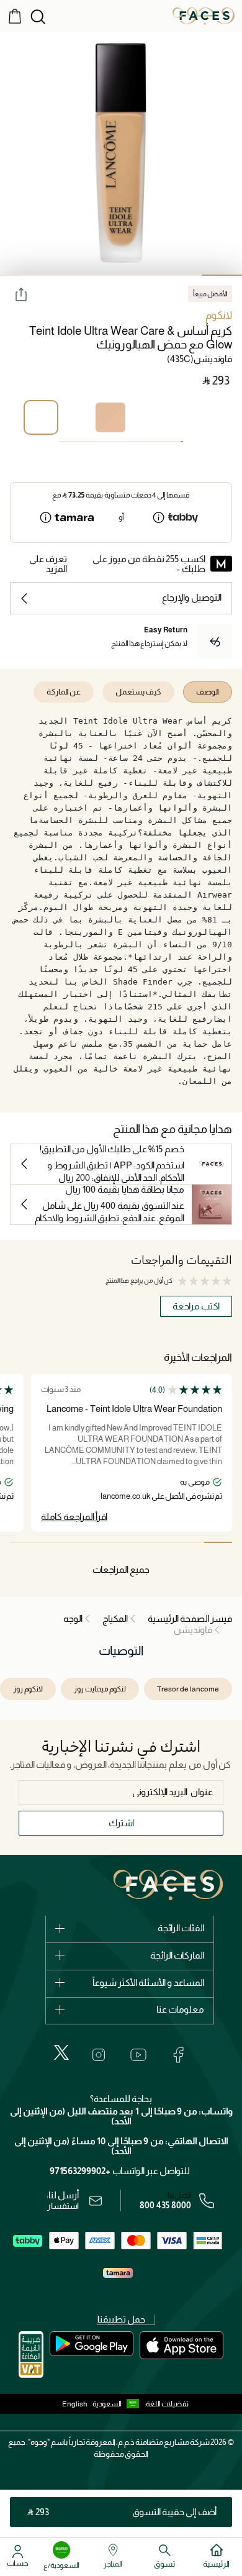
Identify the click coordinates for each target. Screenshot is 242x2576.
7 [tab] (166, 442)
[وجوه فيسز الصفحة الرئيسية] (204, 16)
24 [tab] (122, 442)
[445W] (215, 417)
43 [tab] (73, 442)
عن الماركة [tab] (64, 692)
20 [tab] (133, 442)
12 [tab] (153, 442)
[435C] (41, 417)
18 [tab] (138, 442)
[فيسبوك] (178, 2055)
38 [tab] (86, 442)
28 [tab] (112, 442)
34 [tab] (96, 442)
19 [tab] (135, 442)
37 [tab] (89, 442)
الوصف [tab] (208, 692)
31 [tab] (104, 442)
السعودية (107, 2404)
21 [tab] (130, 442)
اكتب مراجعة (196, 1306)
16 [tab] (143, 442)
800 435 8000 (165, 2205)
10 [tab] (158, 442)
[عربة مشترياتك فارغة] (15, 16)
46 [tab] (65, 442)
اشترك (121, 1823)
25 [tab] (120, 442)
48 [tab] (60, 442)
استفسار (63, 2206)
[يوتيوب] (138, 2055)
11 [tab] (156, 442)
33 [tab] (99, 442)
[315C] (145, 417)
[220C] (180, 417)
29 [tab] (109, 442)
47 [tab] (63, 442)
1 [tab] (222, 275)
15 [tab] (146, 442)
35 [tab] (94, 442)
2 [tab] (181, 275)
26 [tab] (117, 442)
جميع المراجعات (121, 1569)
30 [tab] (107, 442)
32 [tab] (102, 442)
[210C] (110, 417)
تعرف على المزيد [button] (48, 564)
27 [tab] (115, 442)
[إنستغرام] (99, 2055)
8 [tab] (164, 442)
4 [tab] (101, 275)
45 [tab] (68, 442)
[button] (119, 2404)
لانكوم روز (28, 1689)
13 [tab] (151, 442)
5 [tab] (60, 275)
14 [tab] (148, 442)
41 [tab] (78, 442)
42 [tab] (76, 442)
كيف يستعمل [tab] (138, 692)
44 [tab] (71, 442)
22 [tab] (127, 442)
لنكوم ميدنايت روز (100, 1689)
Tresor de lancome (188, 1689)
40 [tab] (81, 442)
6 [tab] (20, 275)
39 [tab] (84, 442)
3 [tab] (141, 275)
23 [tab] (125, 442)
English (75, 2404)
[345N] (76, 417)
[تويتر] (61, 2052)
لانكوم (219, 315)
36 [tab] (91, 442)
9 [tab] (161, 442)
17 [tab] (140, 442)
